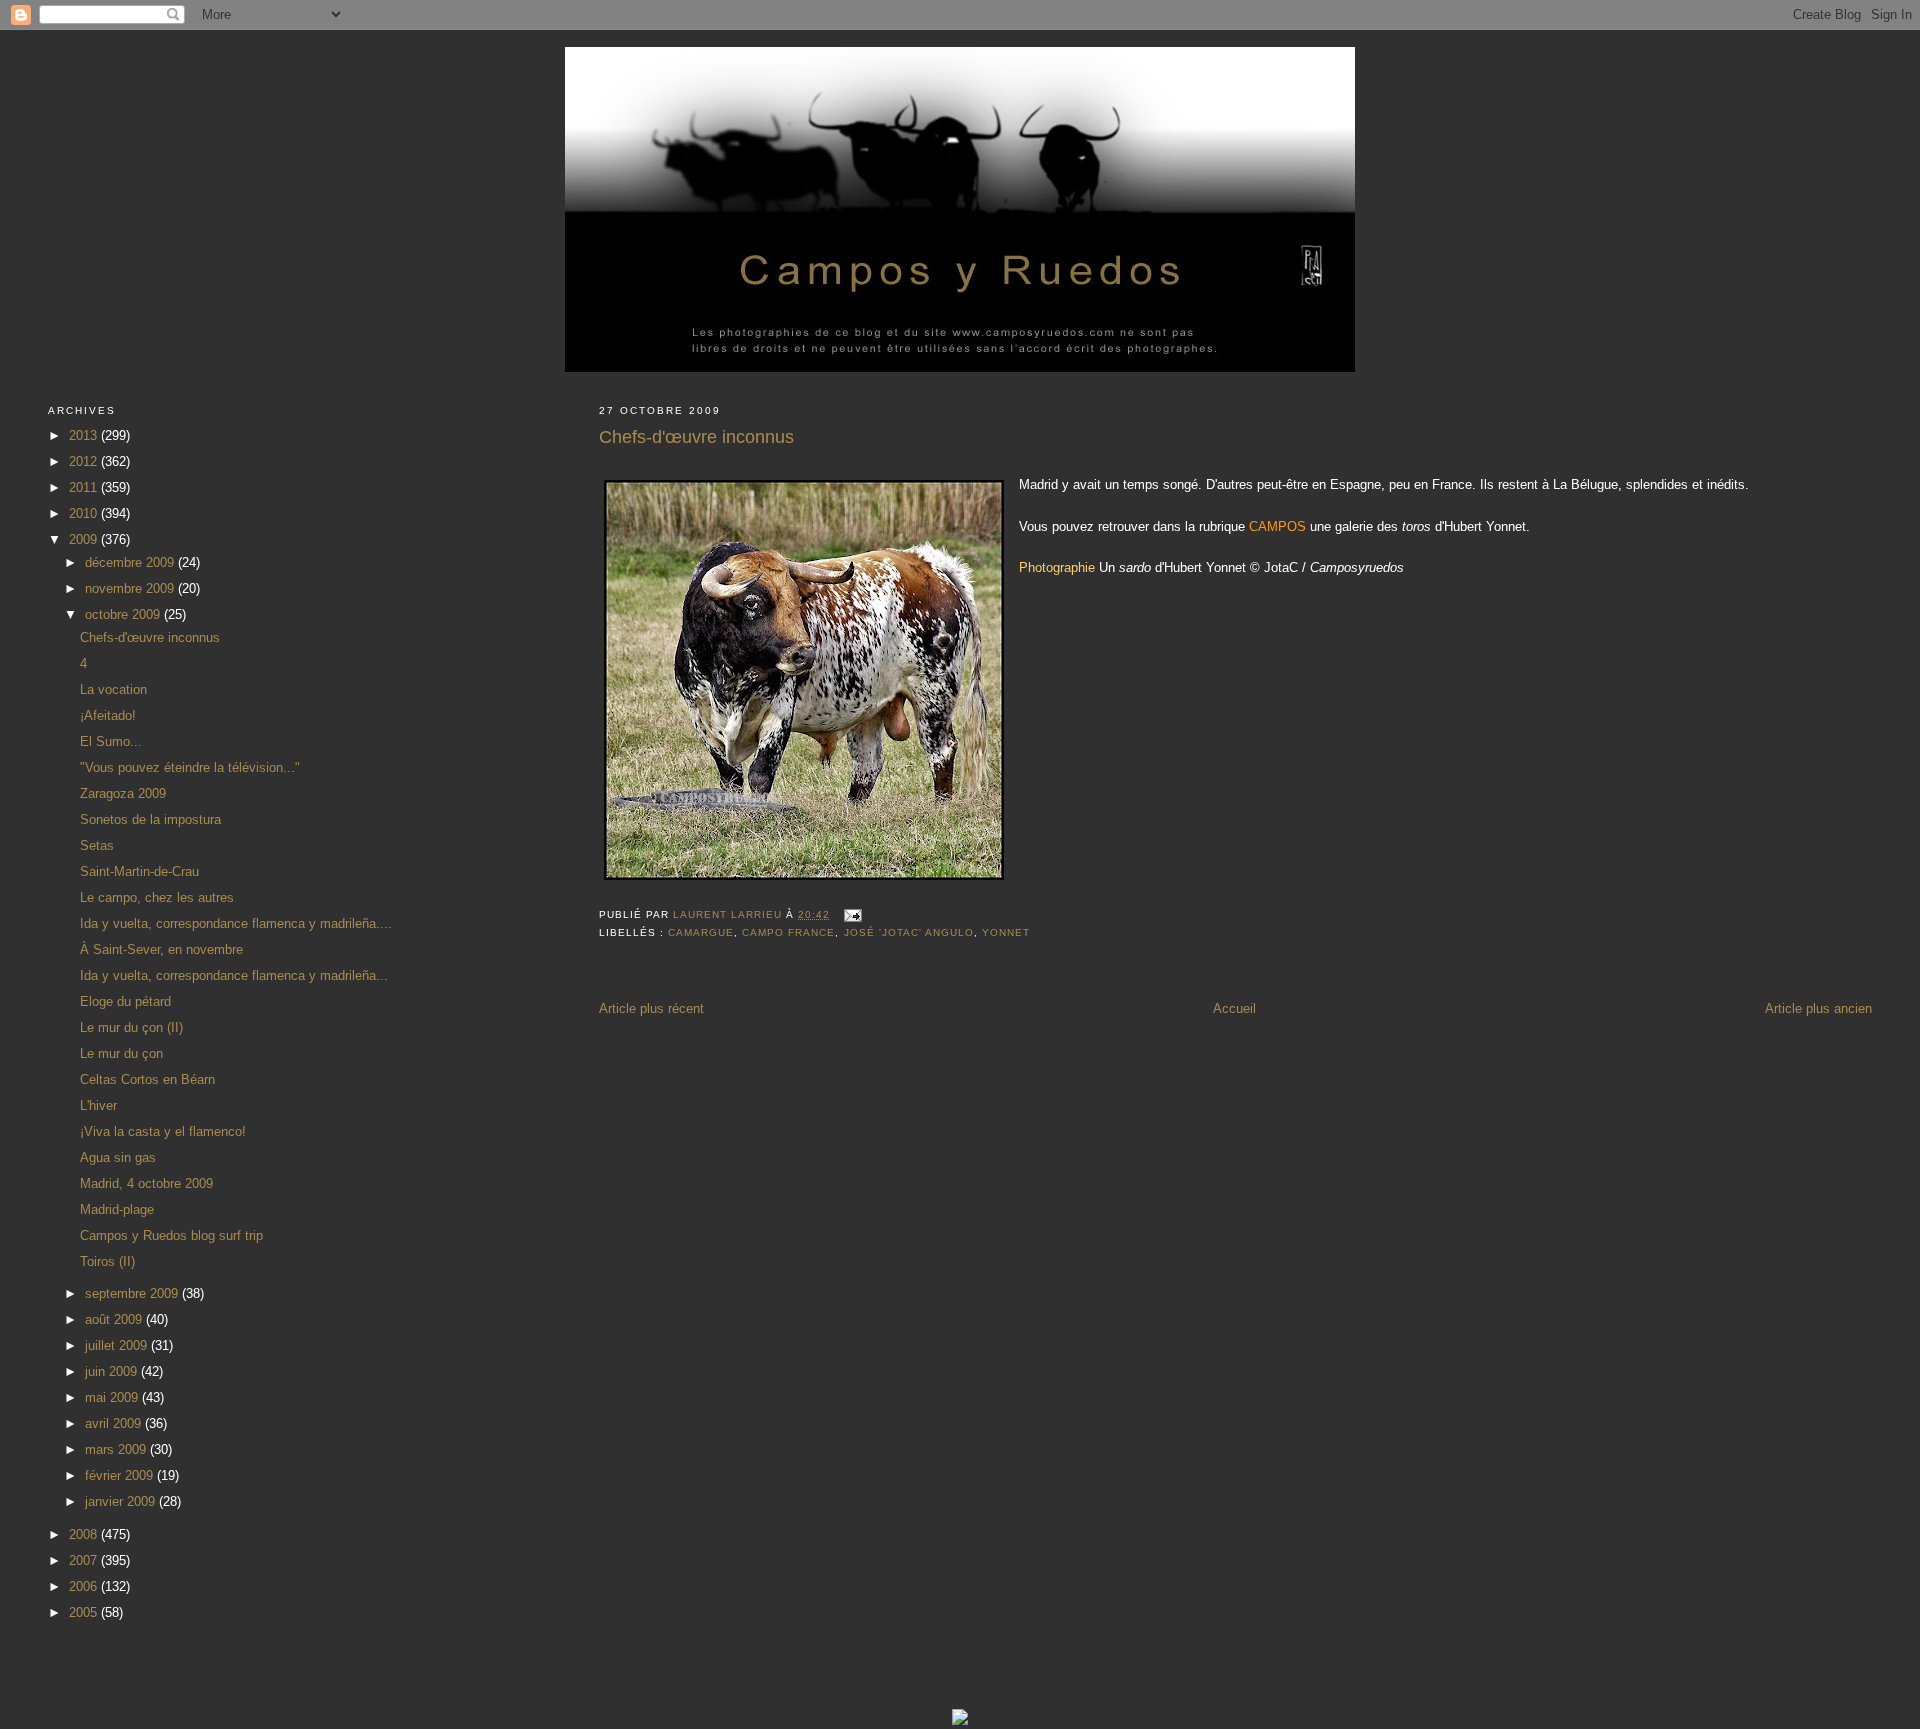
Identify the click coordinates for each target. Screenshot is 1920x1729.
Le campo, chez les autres (157, 897)
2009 (85, 539)
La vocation (113, 689)
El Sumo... (111, 741)
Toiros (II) (107, 1261)
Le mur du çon (121, 1053)
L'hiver (98, 1105)
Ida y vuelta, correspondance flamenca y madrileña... (234, 975)
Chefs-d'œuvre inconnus (150, 637)
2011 (85, 487)
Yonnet (1006, 932)
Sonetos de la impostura (150, 819)
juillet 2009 (118, 1345)
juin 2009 (113, 1371)
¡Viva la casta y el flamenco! (163, 1131)
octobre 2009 (124, 614)
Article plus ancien (1818, 1008)
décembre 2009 (131, 562)
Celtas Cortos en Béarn (147, 1079)
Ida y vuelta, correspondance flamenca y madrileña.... (236, 923)
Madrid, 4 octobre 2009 (146, 1183)
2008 (85, 1534)
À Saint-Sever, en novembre (161, 949)
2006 (85, 1586)
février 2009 (121, 1475)
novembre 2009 (131, 588)
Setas (97, 845)
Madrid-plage (117, 1209)
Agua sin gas (118, 1157)
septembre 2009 (133, 1293)
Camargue (701, 932)
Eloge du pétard (125, 1001)
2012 (85, 461)
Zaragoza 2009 (123, 793)
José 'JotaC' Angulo (909, 932)
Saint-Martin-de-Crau (139, 871)
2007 (85, 1560)
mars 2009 (117, 1449)
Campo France (788, 932)
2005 (85, 1612)
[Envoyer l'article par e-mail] (852, 914)
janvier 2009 (122, 1501)
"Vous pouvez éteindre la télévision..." (190, 767)
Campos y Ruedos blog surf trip (171, 1235)
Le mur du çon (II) (131, 1027)
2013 (85, 435)
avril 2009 (115, 1423)
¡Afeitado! (108, 715)
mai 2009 (113, 1397)
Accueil (1234, 1008)
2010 (85, 513)
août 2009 (115, 1319)
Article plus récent (651, 1008)
